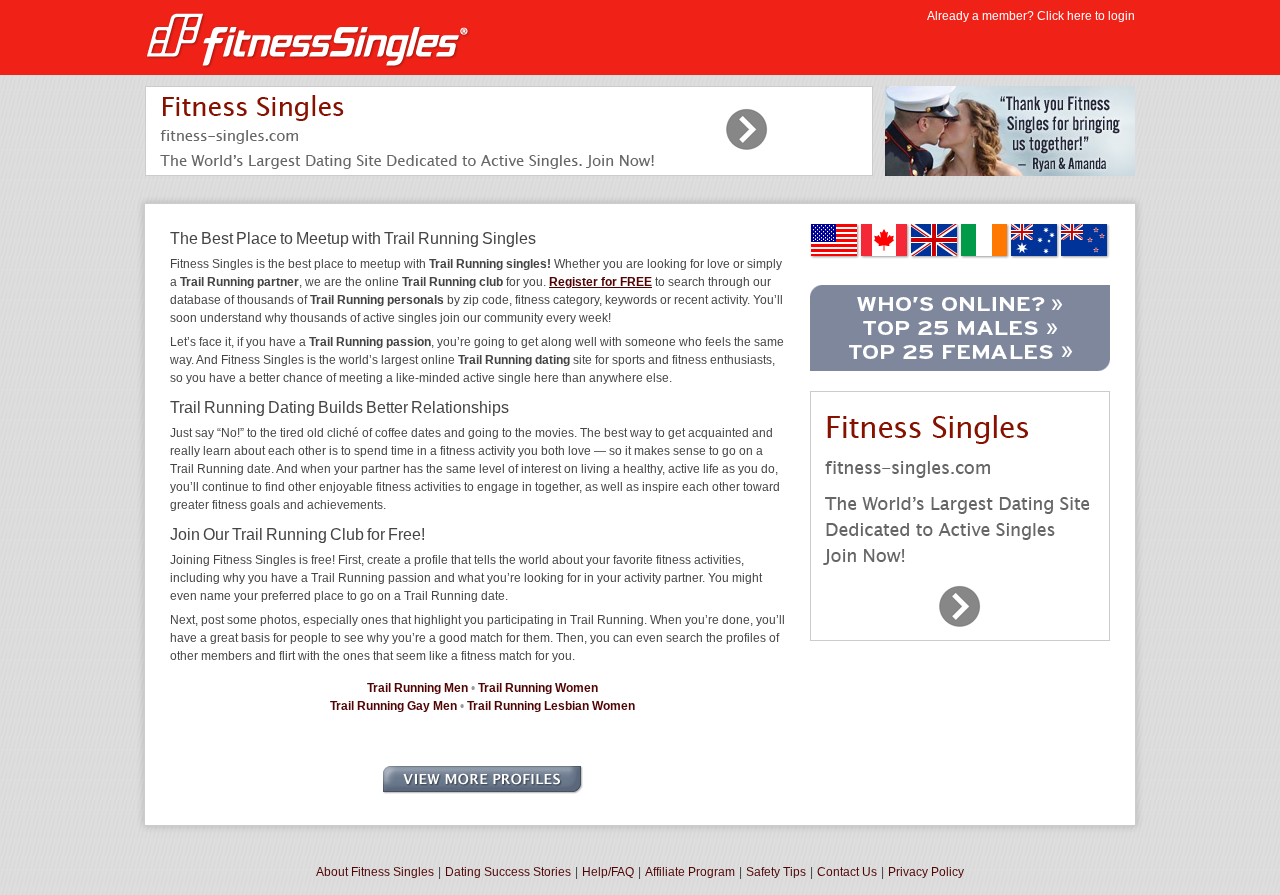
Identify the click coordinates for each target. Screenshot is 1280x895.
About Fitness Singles (375, 872)
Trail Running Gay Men (393, 706)
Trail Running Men (417, 688)
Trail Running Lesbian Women (551, 706)
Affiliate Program (690, 872)
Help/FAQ (608, 872)
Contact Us (847, 872)
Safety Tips (776, 872)
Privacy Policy (926, 872)
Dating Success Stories (508, 872)
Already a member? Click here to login (1031, 16)
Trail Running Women (538, 688)
